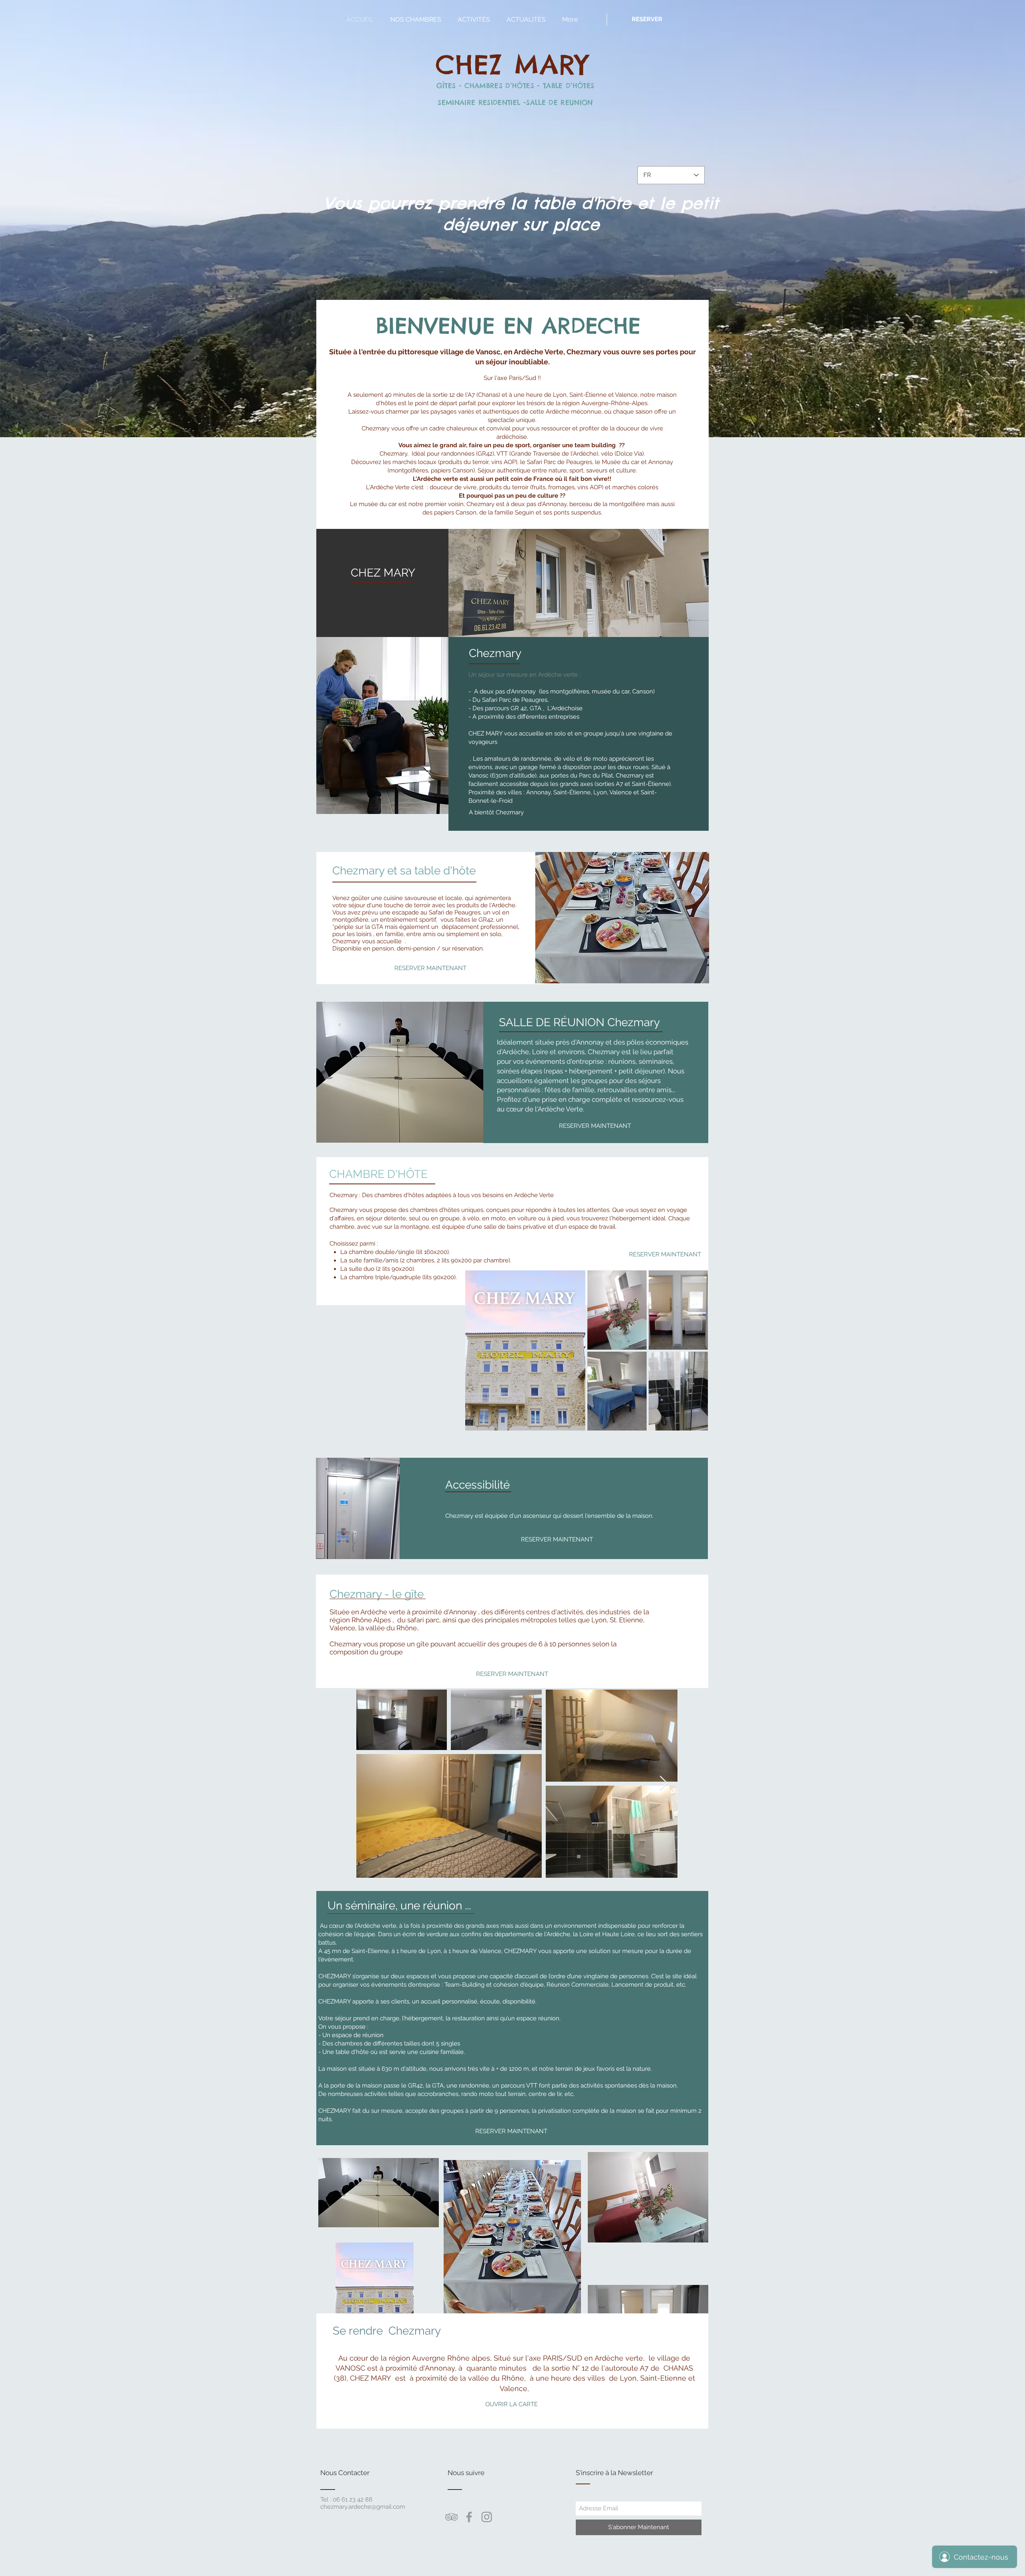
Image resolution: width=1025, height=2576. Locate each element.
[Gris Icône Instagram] (487, 2517)
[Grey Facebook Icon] (469, 2517)
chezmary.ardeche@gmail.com (363, 2507)
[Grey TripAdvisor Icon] (451, 2517)
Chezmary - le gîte (377, 1594)
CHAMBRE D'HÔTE (378, 1174)
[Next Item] (664, 1783)
